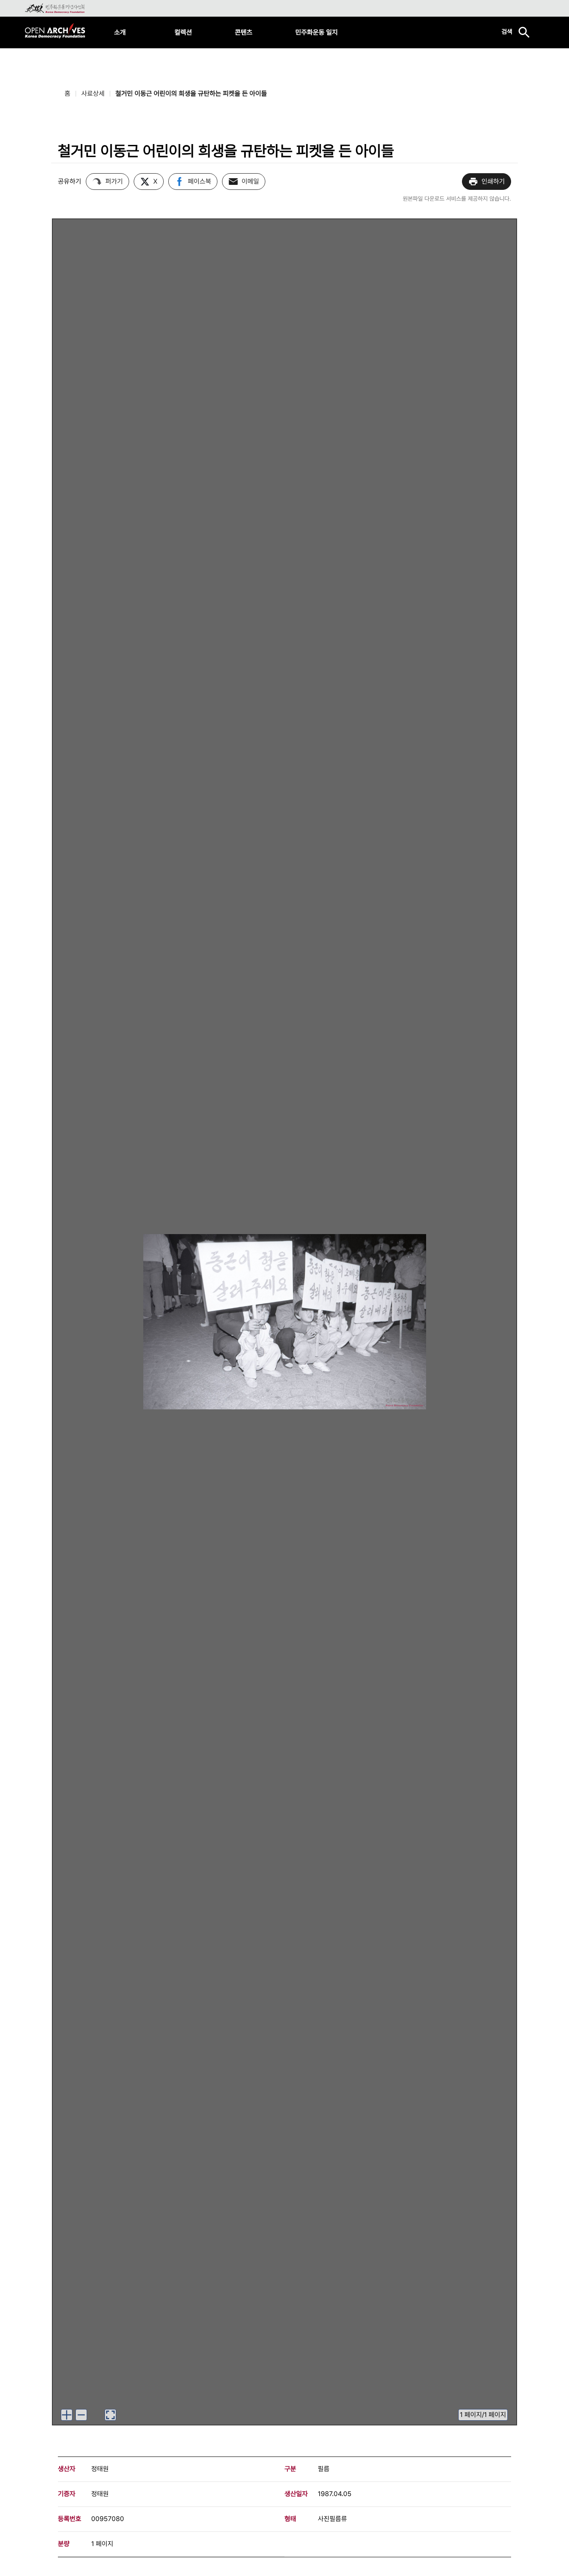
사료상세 (93, 93)
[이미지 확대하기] (67, 2415)
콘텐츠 (244, 32)
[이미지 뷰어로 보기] (110, 2415)
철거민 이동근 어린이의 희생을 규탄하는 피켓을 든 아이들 (191, 93)
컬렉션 (183, 32)
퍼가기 (114, 181)
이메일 (250, 181)
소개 (120, 32)
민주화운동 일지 (317, 32)
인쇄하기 (493, 181)
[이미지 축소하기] (81, 2415)
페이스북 (200, 181)
